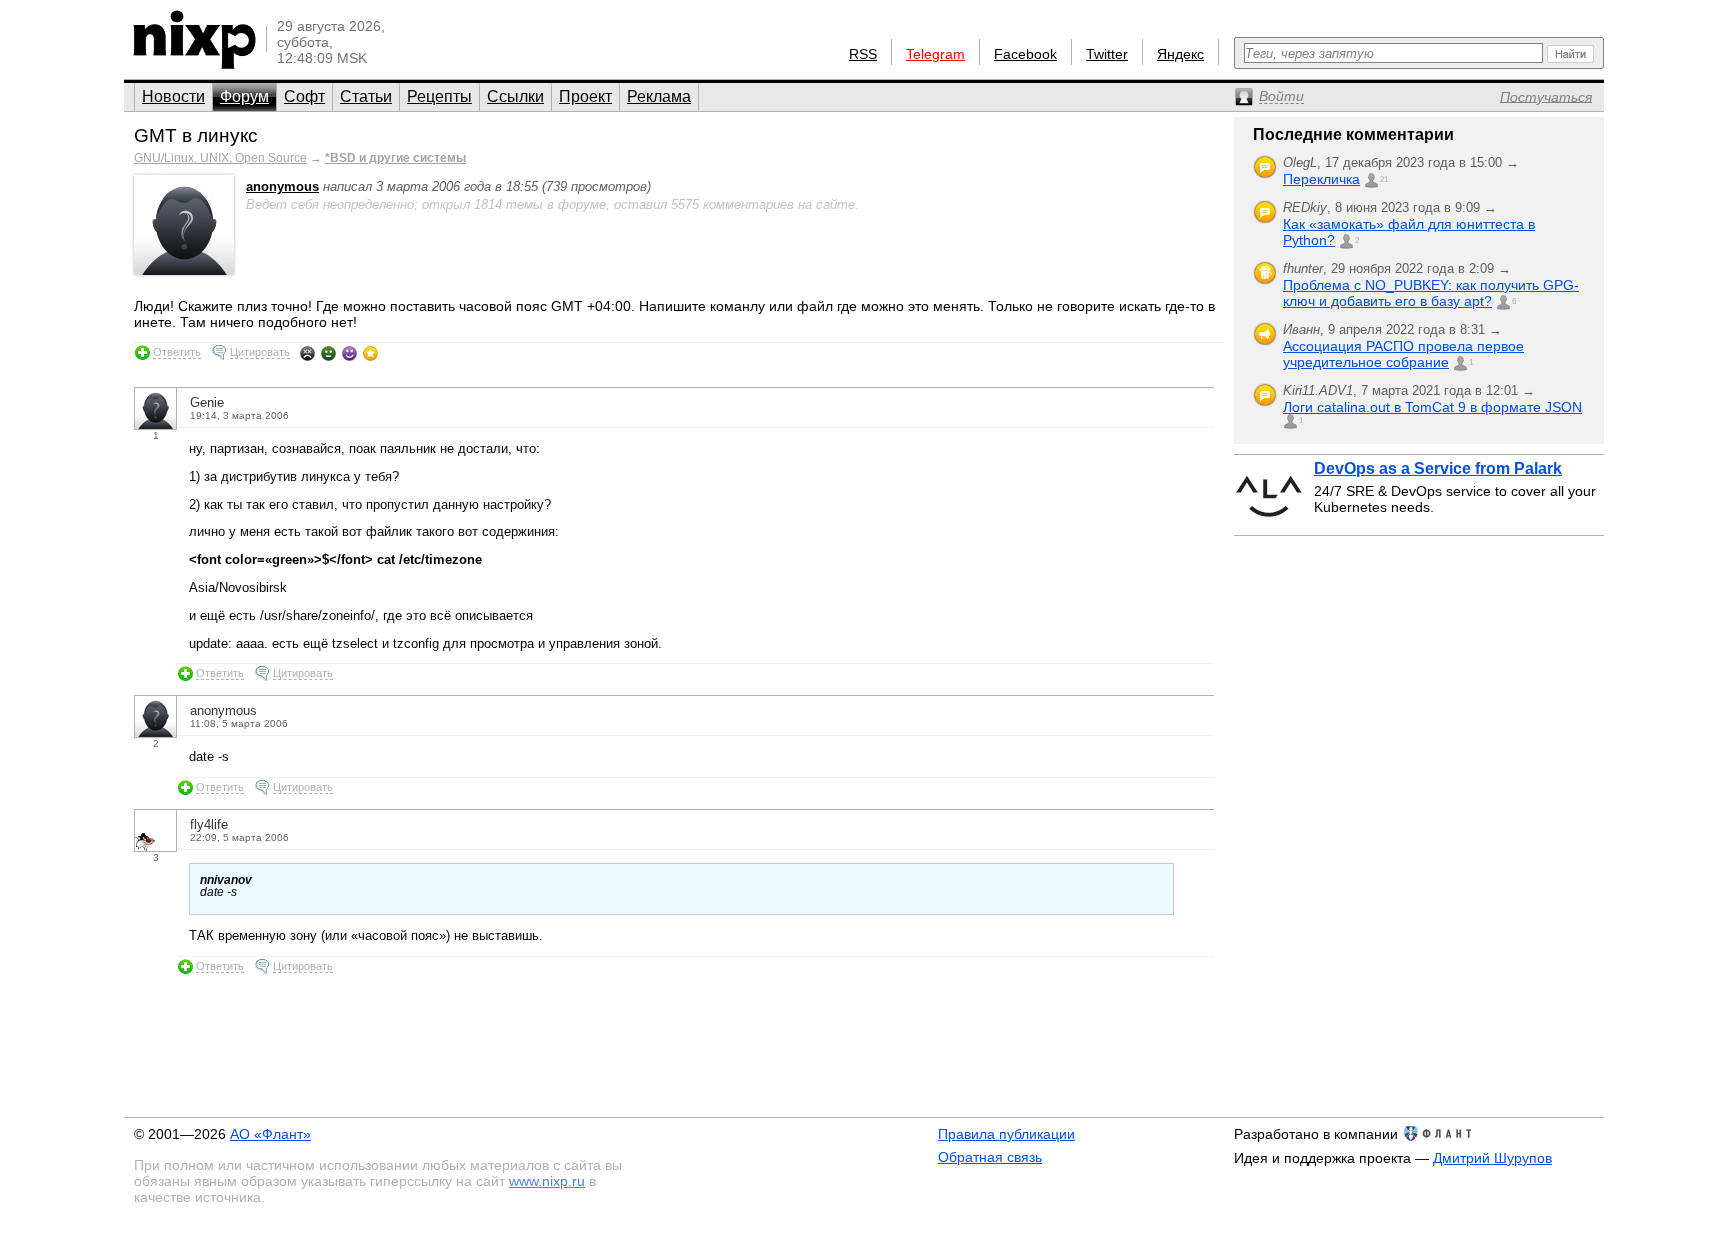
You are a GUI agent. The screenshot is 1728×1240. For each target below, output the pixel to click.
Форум (244, 96)
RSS (863, 54)
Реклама (659, 96)
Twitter (1107, 54)
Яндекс (1180, 54)
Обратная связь (990, 1157)
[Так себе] (328, 353)
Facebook (1025, 54)
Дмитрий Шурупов (1492, 1158)
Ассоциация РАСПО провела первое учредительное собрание (1403, 354)
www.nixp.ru (547, 1181)
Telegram (935, 54)
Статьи (366, 96)
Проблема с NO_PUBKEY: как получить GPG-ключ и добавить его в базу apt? (1431, 293)
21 (1384, 179)
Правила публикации (1006, 1134)
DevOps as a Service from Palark (1438, 468)
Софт (304, 96)
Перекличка (1321, 179)
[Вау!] (370, 353)
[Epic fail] (307, 353)
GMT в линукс (196, 135)
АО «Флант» (270, 1134)
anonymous (282, 186)
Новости (173, 96)
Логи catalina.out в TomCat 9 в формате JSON (1432, 407)
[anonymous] (184, 270)
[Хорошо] (349, 353)
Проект (585, 96)
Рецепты (439, 96)
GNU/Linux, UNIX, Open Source (220, 158)
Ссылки (515, 96)
